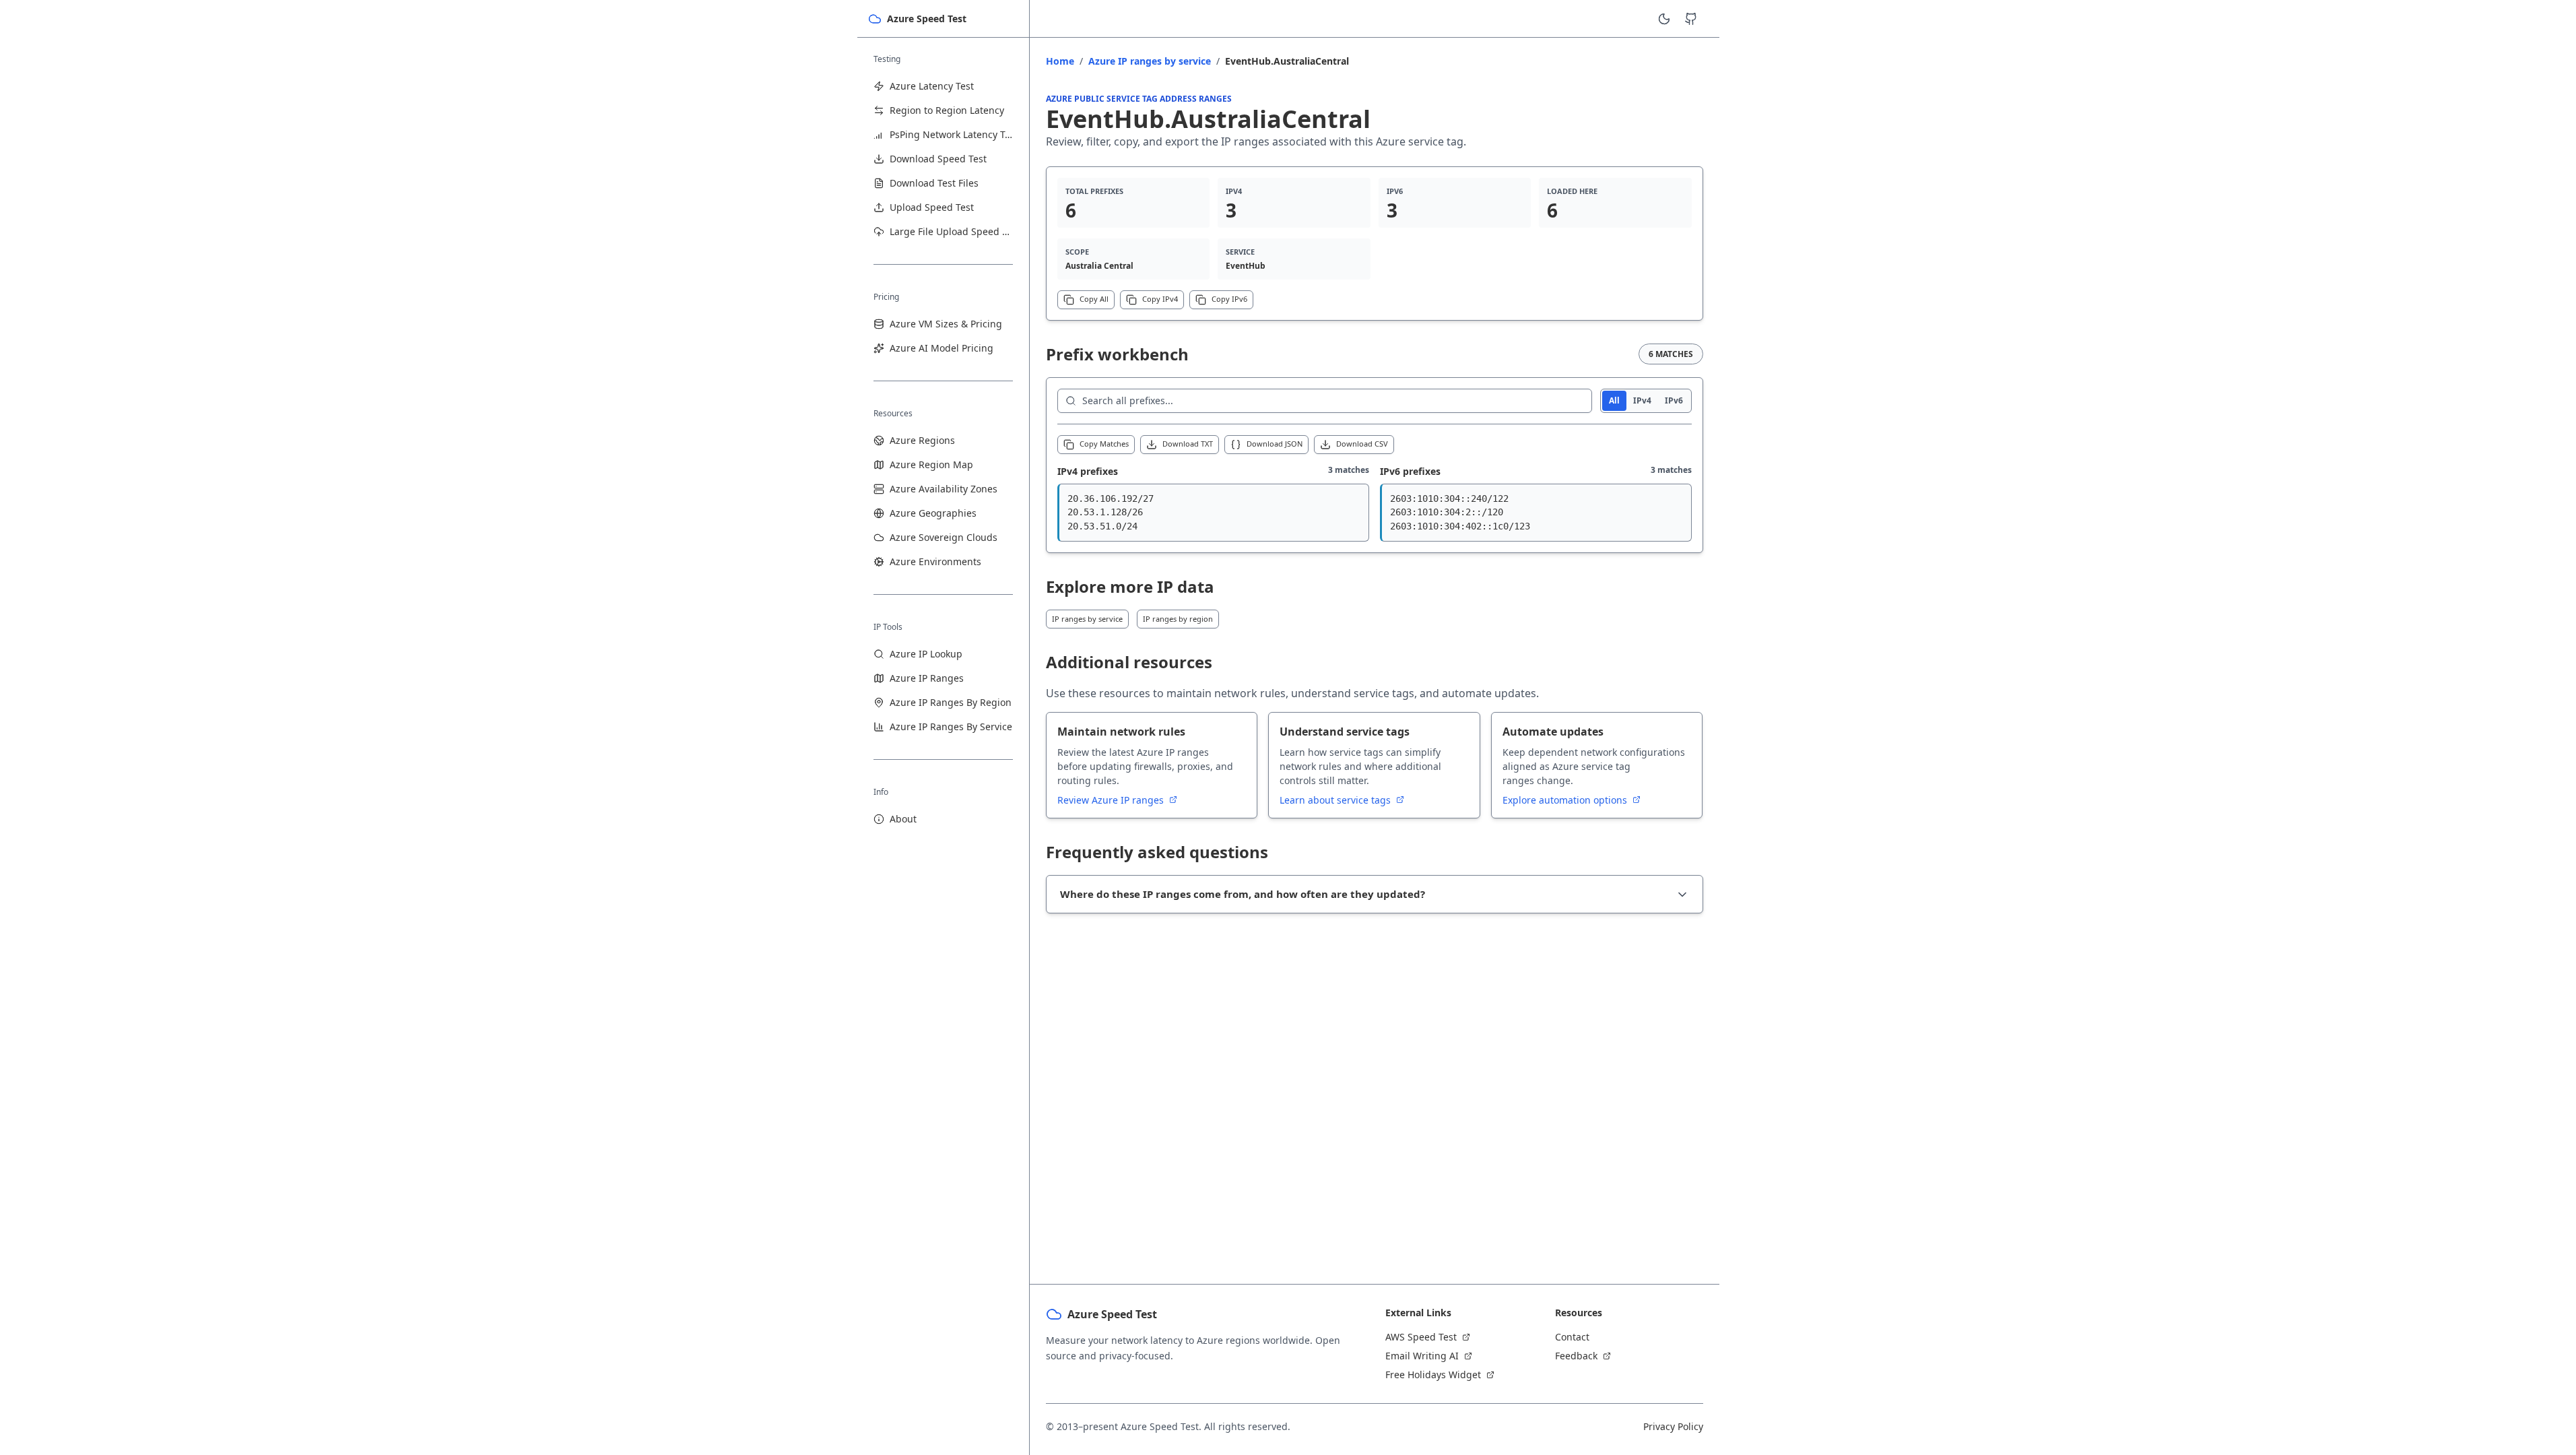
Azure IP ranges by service (1150, 61)
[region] (1213, 513)
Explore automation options (1566, 800)
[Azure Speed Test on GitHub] (1691, 19)
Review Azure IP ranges (1112, 800)
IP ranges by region (1178, 619)
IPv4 (1642, 400)
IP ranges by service (1087, 619)
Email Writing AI (1422, 1356)
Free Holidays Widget (1433, 1375)
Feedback (1576, 1356)
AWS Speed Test (1421, 1337)
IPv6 (1674, 400)
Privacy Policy (1673, 1426)
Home (1060, 61)
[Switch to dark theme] (1664, 19)
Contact (1572, 1337)
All (1614, 400)
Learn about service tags (1336, 800)
